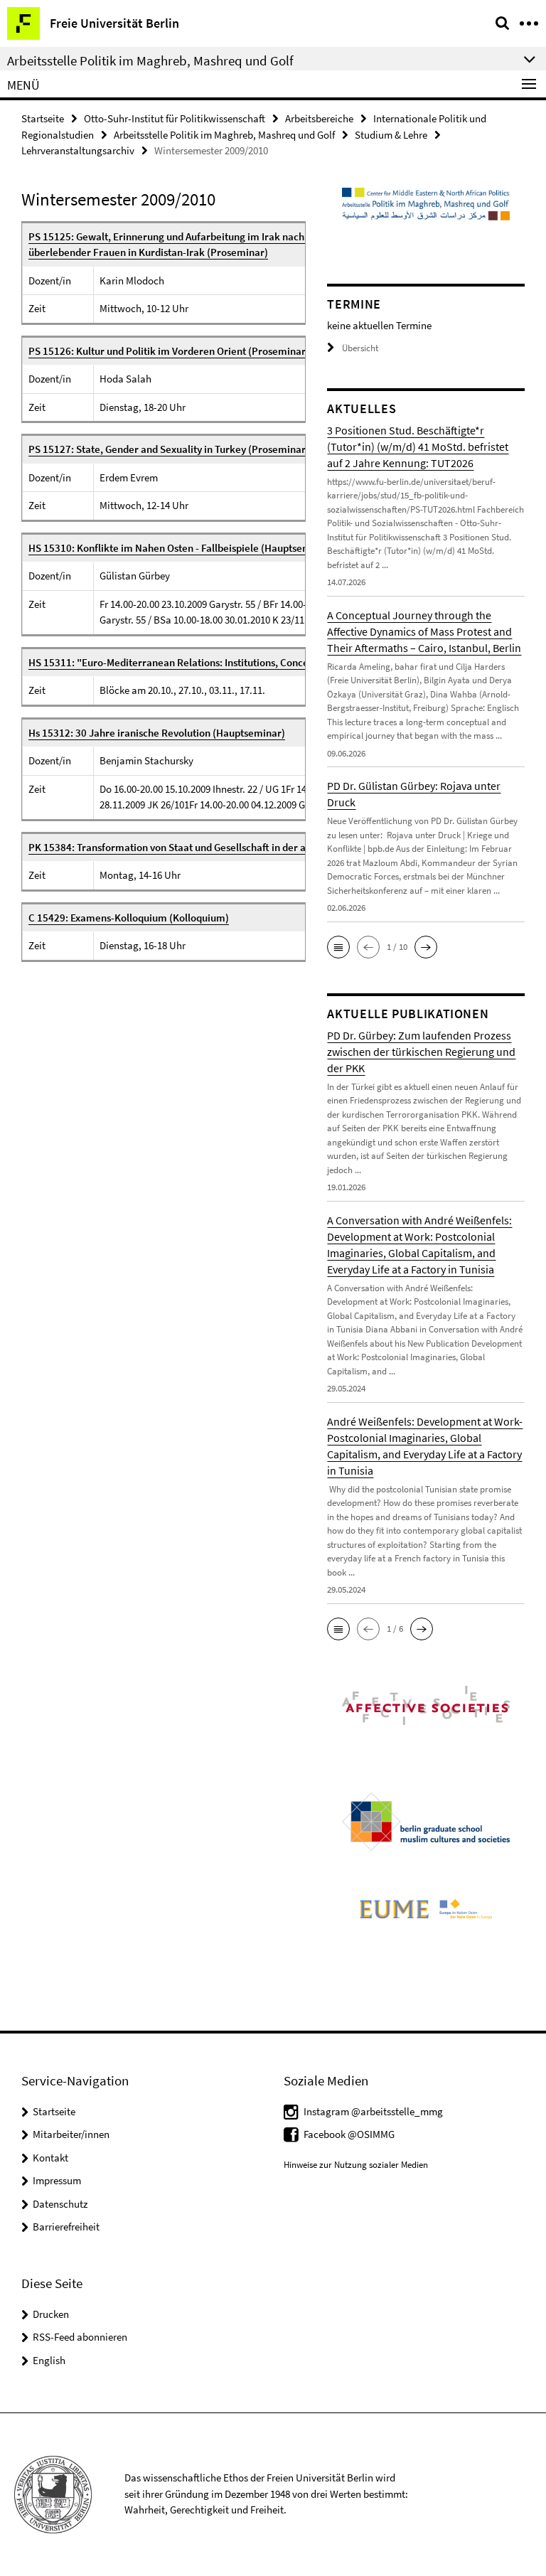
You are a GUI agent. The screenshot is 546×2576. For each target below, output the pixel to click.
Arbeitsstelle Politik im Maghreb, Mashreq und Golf (224, 135)
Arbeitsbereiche (319, 118)
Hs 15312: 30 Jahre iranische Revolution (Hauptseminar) (157, 733)
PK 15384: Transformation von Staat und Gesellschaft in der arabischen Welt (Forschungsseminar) (250, 847)
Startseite (43, 118)
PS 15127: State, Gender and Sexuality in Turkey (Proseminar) (169, 449)
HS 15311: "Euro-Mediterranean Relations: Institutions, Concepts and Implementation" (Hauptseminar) (263, 662)
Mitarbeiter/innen (71, 2134)
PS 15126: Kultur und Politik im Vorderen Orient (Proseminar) (169, 351)
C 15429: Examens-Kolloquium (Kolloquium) (129, 918)
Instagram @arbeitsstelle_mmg (373, 2111)
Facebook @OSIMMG (349, 2134)
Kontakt (50, 2158)
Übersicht (360, 348)
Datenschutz (60, 2204)
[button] (338, 947)
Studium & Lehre (391, 135)
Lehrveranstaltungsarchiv (78, 150)
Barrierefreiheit (66, 2227)
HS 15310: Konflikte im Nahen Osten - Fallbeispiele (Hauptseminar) (181, 548)
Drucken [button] (51, 2314)
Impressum (57, 2180)
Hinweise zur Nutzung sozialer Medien (356, 2165)
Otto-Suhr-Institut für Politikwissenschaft (175, 118)
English (49, 2360)
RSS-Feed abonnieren (80, 2337)
